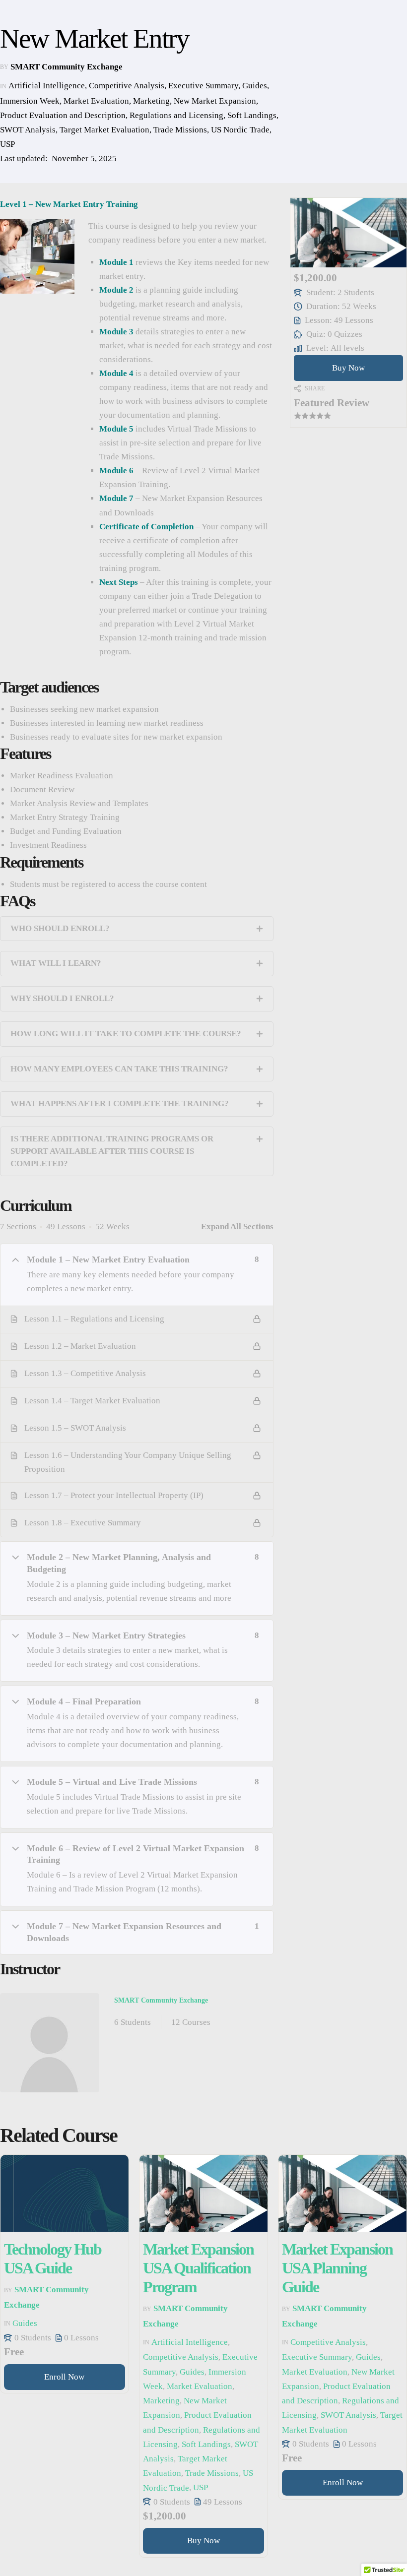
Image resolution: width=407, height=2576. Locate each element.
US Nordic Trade (240, 130)
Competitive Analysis (127, 86)
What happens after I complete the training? (120, 1103)
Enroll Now (64, 2377)
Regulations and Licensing (176, 115)
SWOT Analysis (28, 130)
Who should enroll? (60, 928)
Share (315, 388)
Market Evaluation (96, 101)
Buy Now (348, 368)
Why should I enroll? (62, 998)
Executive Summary (203, 86)
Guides (255, 86)
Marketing (151, 101)
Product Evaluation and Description (63, 115)
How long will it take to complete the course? (126, 1034)
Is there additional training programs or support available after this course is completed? (112, 1151)
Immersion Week (30, 101)
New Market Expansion (215, 101)
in (3, 86)
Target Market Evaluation (104, 130)
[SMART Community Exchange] (50, 2043)
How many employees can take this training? (119, 1069)
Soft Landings (252, 115)
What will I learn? (56, 963)
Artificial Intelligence (47, 86)
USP (7, 145)
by (4, 67)
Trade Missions (180, 130)
